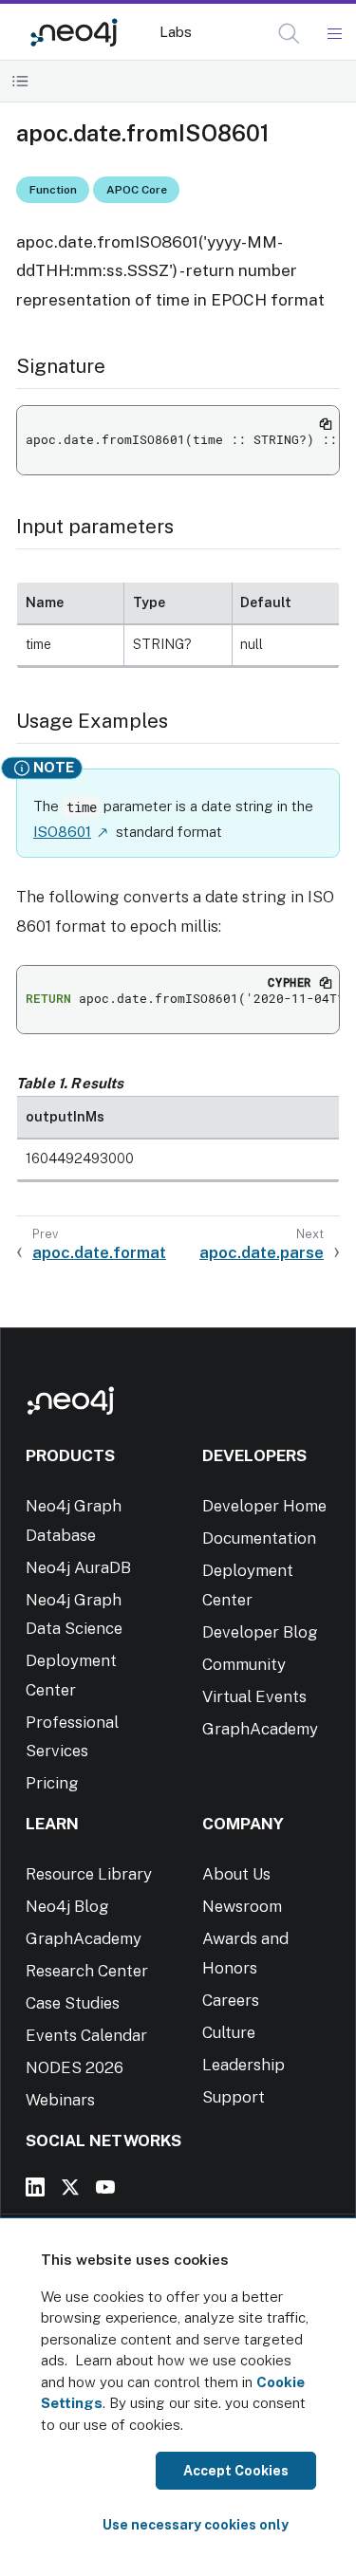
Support (234, 2097)
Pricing (52, 1783)
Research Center (87, 1971)
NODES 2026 (75, 2067)
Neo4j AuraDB (78, 1567)
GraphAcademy (260, 1729)
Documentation (259, 1538)
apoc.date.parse (262, 1252)
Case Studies (73, 2003)
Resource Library (89, 1874)
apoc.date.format (99, 1252)
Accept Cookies (236, 2471)
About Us (236, 1874)
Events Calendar (86, 2035)
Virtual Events (254, 1696)
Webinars (60, 2100)
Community (244, 1664)
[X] (70, 2187)
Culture (229, 2032)
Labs (176, 32)
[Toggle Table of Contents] (20, 81)
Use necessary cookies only (196, 2525)
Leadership (244, 2065)
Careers (231, 2000)
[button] (289, 34)
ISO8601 (62, 832)
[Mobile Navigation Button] (334, 34)
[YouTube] (105, 2187)
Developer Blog (260, 1632)
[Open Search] (290, 34)
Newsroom (242, 1906)
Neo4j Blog (67, 1906)
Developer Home (264, 1506)
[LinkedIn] (35, 2187)
